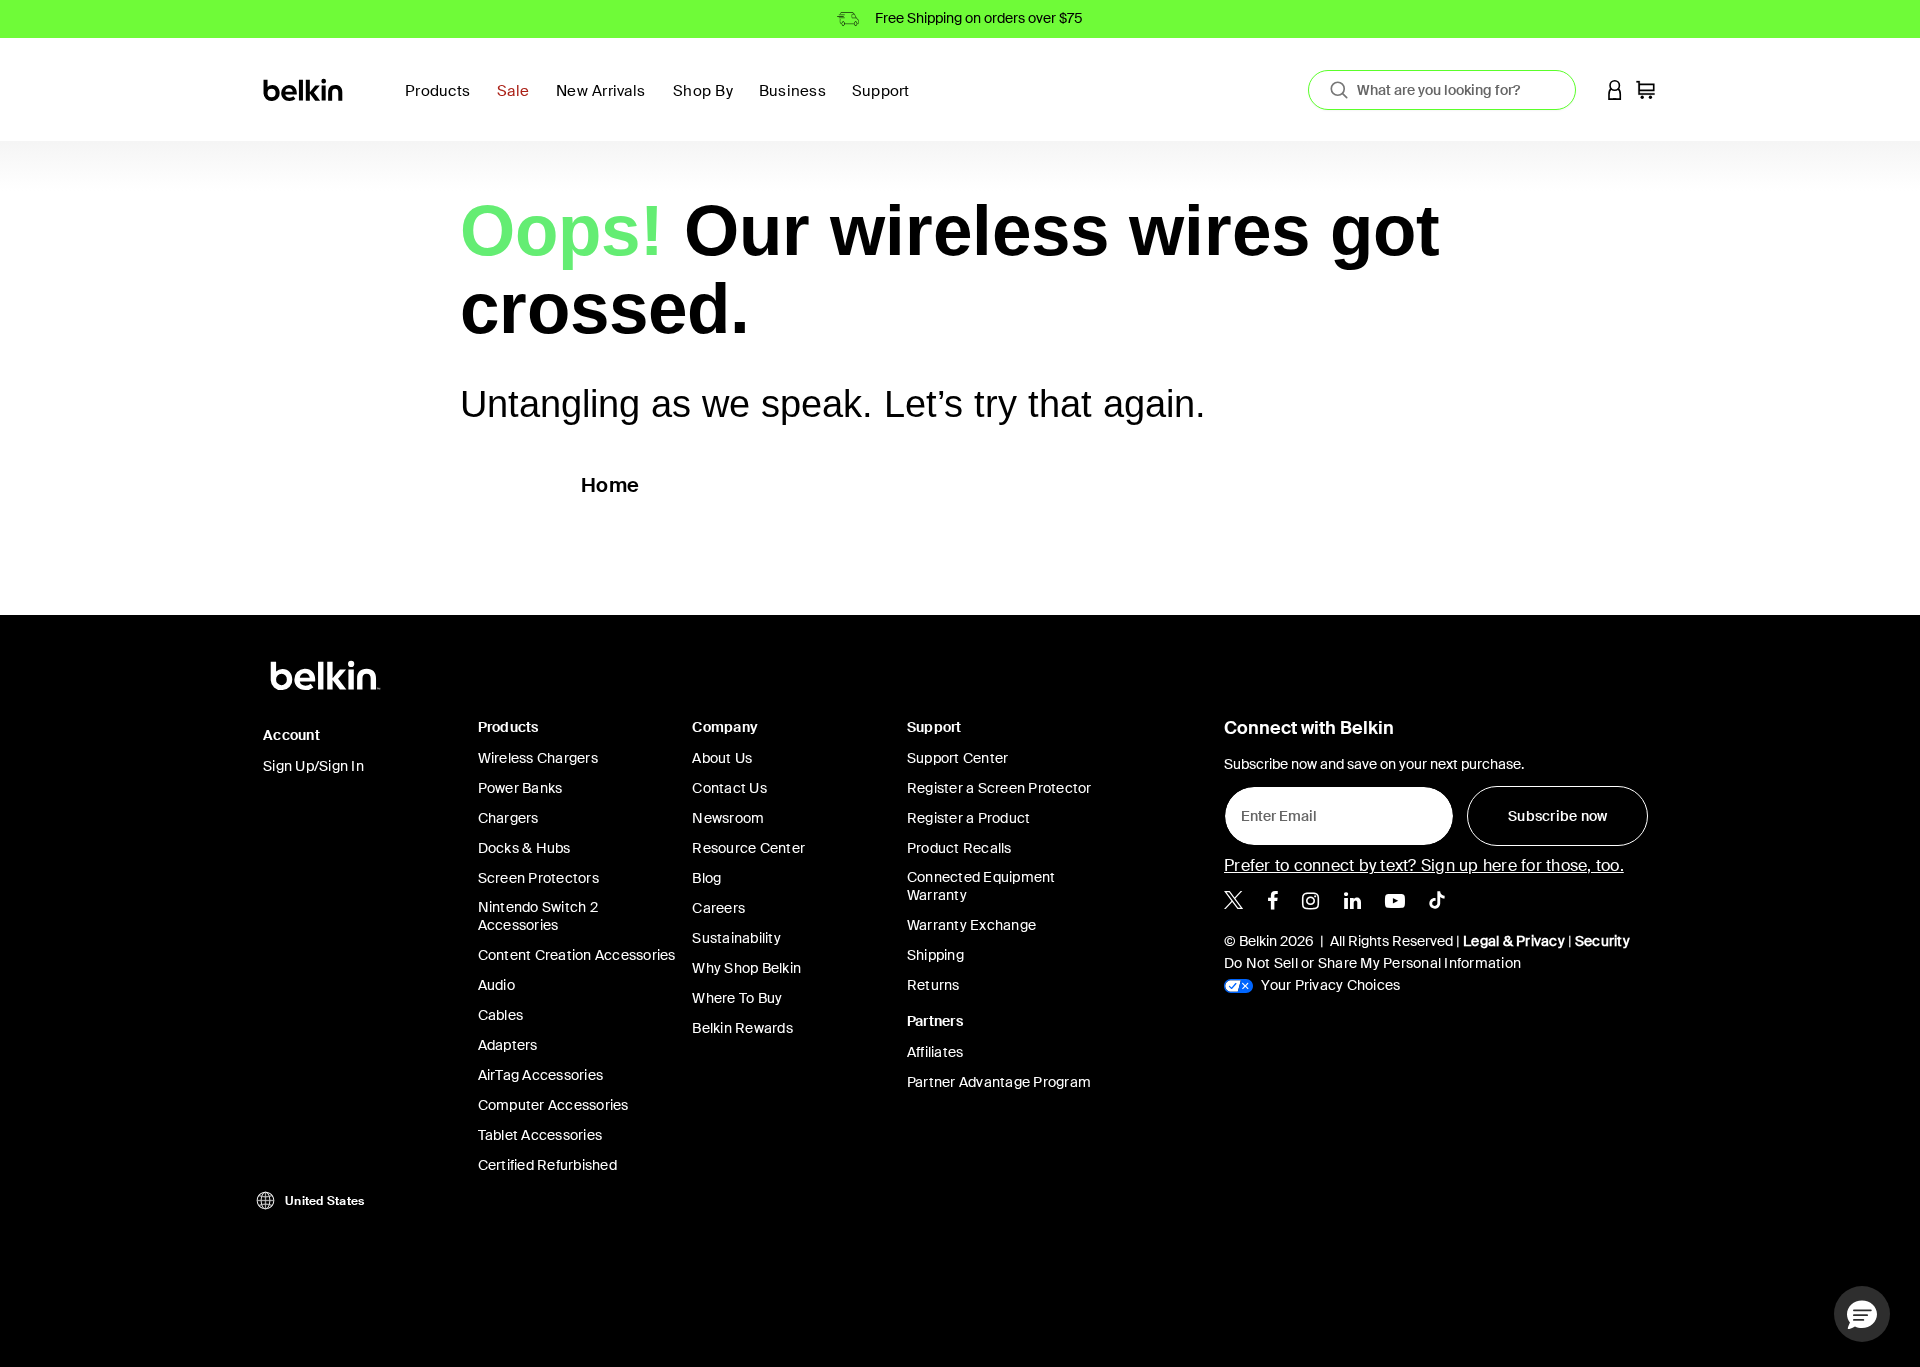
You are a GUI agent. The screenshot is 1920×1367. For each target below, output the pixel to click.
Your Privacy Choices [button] (1329, 985)
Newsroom (728, 818)
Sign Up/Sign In (313, 766)
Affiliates (935, 1052)
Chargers (508, 818)
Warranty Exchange (971, 925)
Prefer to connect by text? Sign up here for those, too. (1424, 865)
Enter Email (1273, 811)
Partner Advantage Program (999, 1082)
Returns (933, 985)
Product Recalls (959, 848)
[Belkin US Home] (304, 88)
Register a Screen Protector (999, 788)
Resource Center (748, 848)
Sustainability (736, 938)
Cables (501, 1015)
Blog (706, 878)
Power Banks (520, 788)
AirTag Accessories (541, 1075)
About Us (722, 758)
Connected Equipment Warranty (981, 886)
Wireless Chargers (538, 758)
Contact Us (729, 788)
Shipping (935, 955)
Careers (718, 908)
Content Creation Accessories (577, 955)
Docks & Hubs (524, 848)
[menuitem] (518, 102)
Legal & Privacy (1514, 941)
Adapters (508, 1045)
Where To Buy (737, 998)
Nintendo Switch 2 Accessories (538, 916)
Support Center (958, 758)
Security (1602, 941)
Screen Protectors (538, 878)
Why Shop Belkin (746, 968)
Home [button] (610, 485)
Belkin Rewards (742, 1028)
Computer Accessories (553, 1105)
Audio (496, 985)
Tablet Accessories (540, 1135)
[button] (1615, 89)
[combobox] (1442, 90)
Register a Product (969, 818)
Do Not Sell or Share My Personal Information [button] (1372, 963)
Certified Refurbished (547, 1165)
